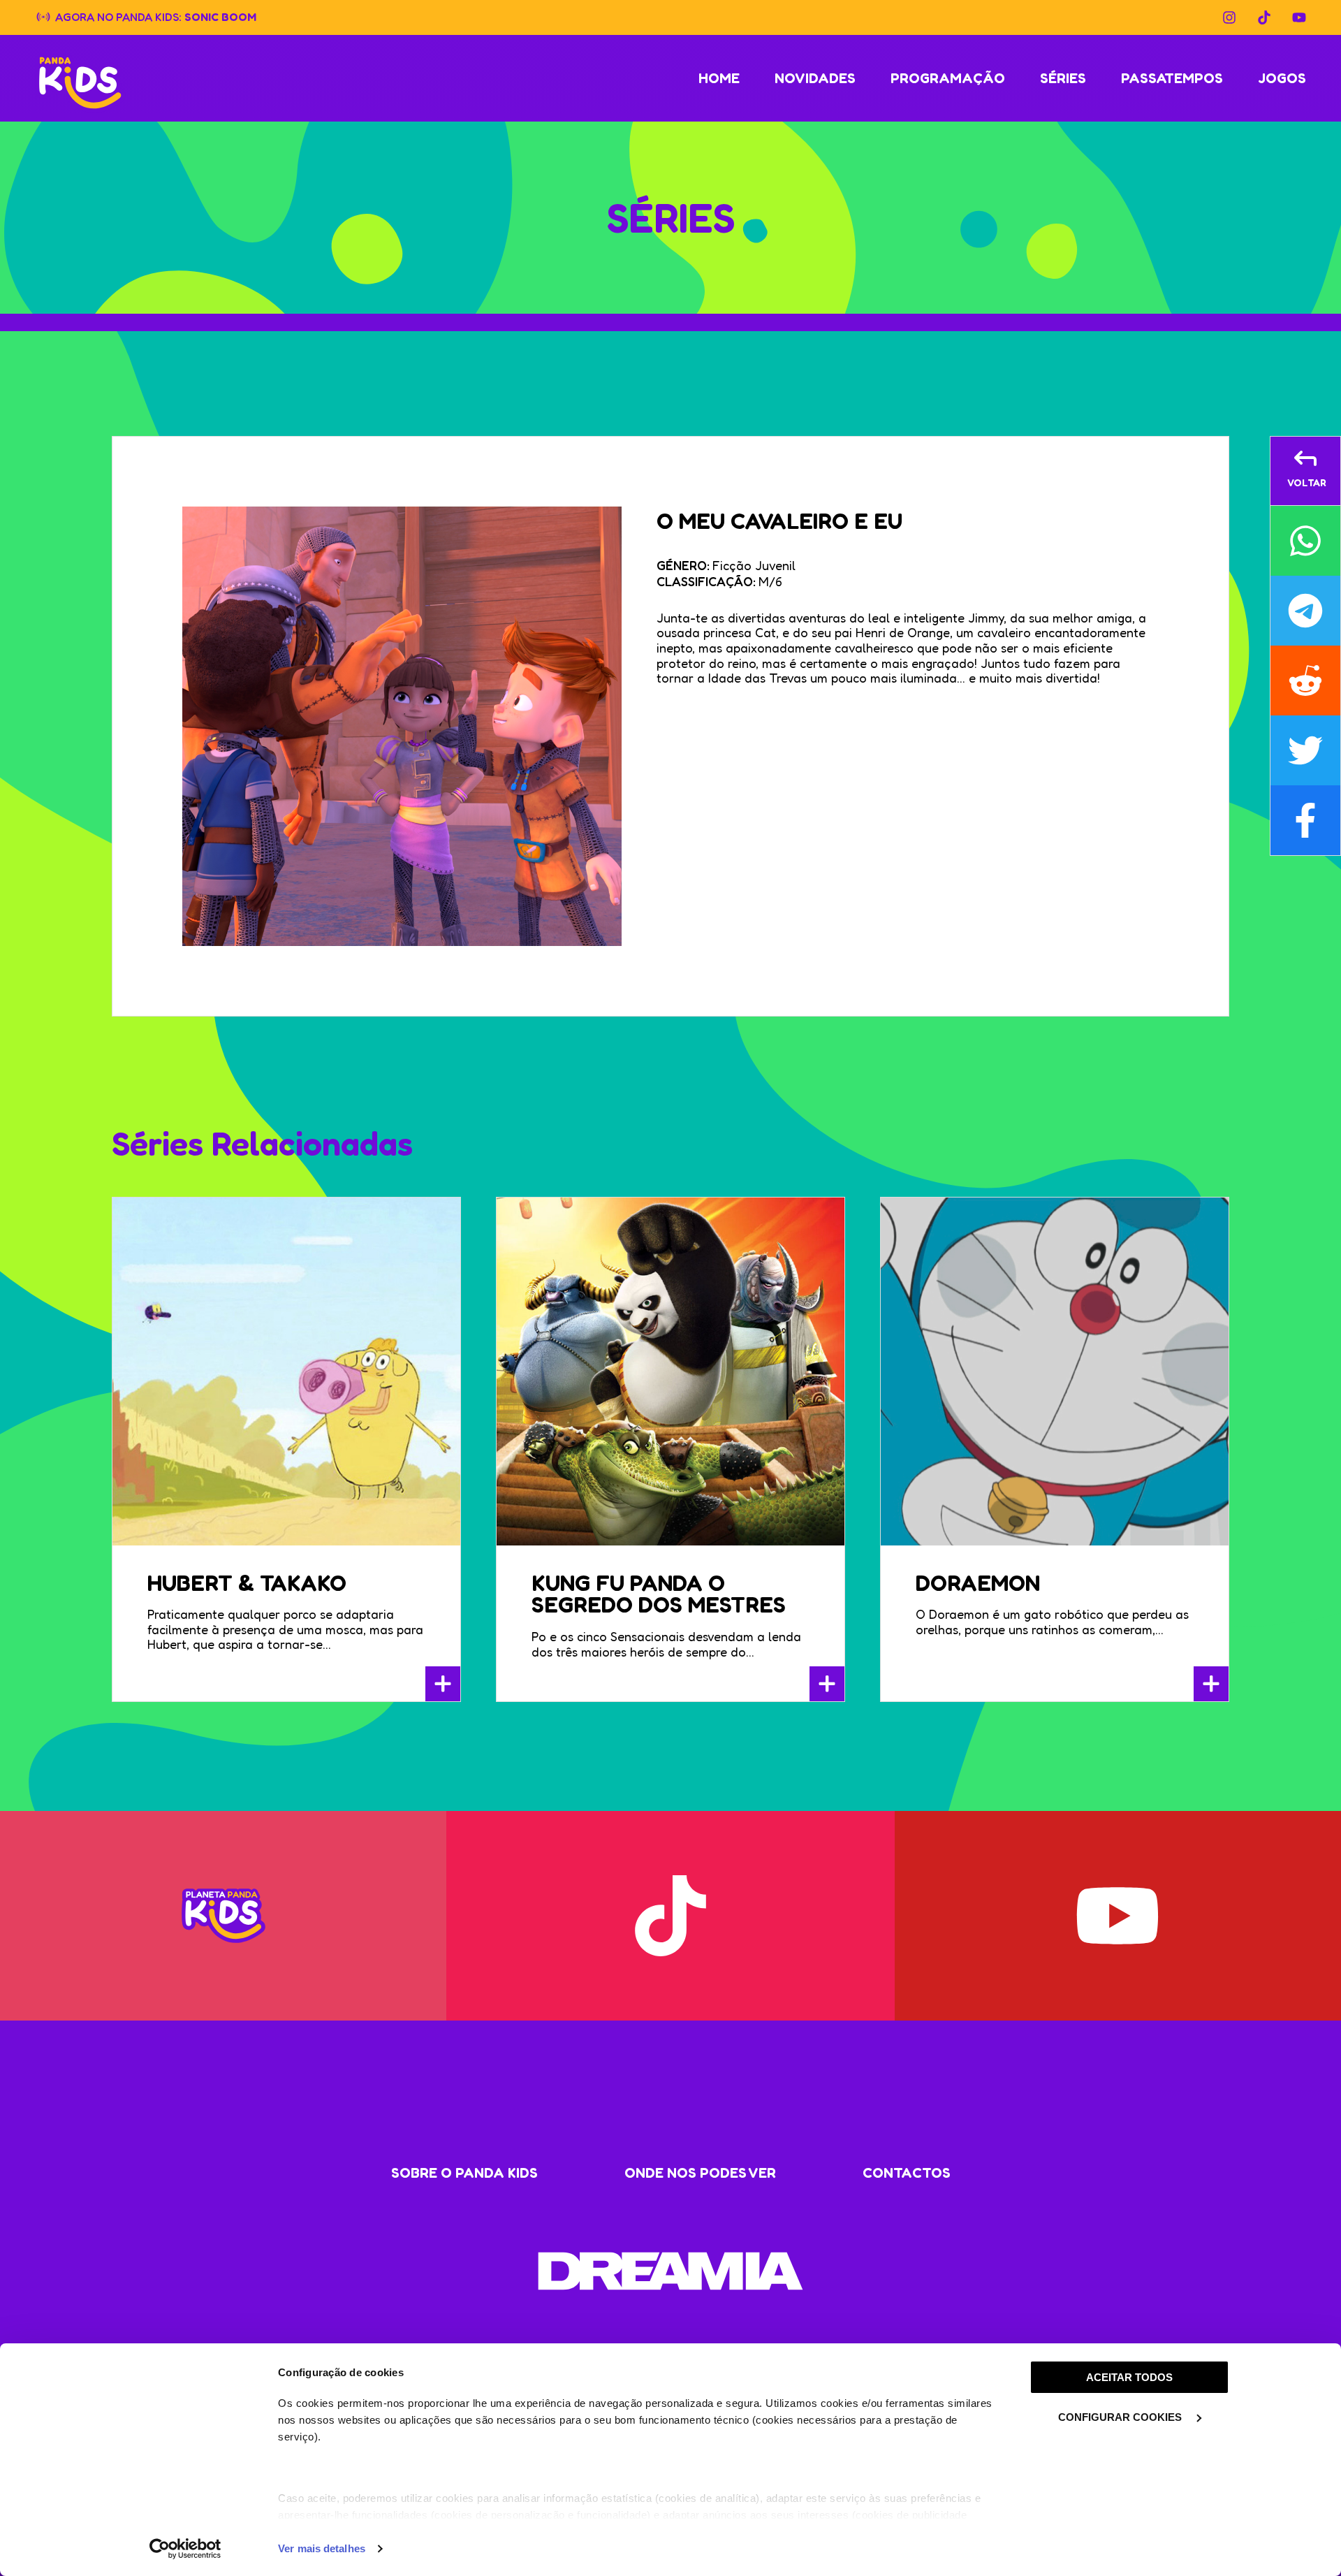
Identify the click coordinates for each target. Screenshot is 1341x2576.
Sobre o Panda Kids (464, 2173)
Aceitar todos (1129, 2377)
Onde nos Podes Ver (700, 2173)
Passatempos (1172, 78)
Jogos (1282, 78)
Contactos (907, 2173)
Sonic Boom (220, 16)
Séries (1063, 78)
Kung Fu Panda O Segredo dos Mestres (659, 1594)
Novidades (815, 78)
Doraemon (978, 1583)
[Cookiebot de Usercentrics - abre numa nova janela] (185, 2549)
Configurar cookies (1121, 2417)
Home (719, 78)
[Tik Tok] (1264, 17)
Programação (948, 78)
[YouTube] (1299, 17)
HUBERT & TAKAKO (247, 1583)
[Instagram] (1229, 17)
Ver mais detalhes (322, 2548)
